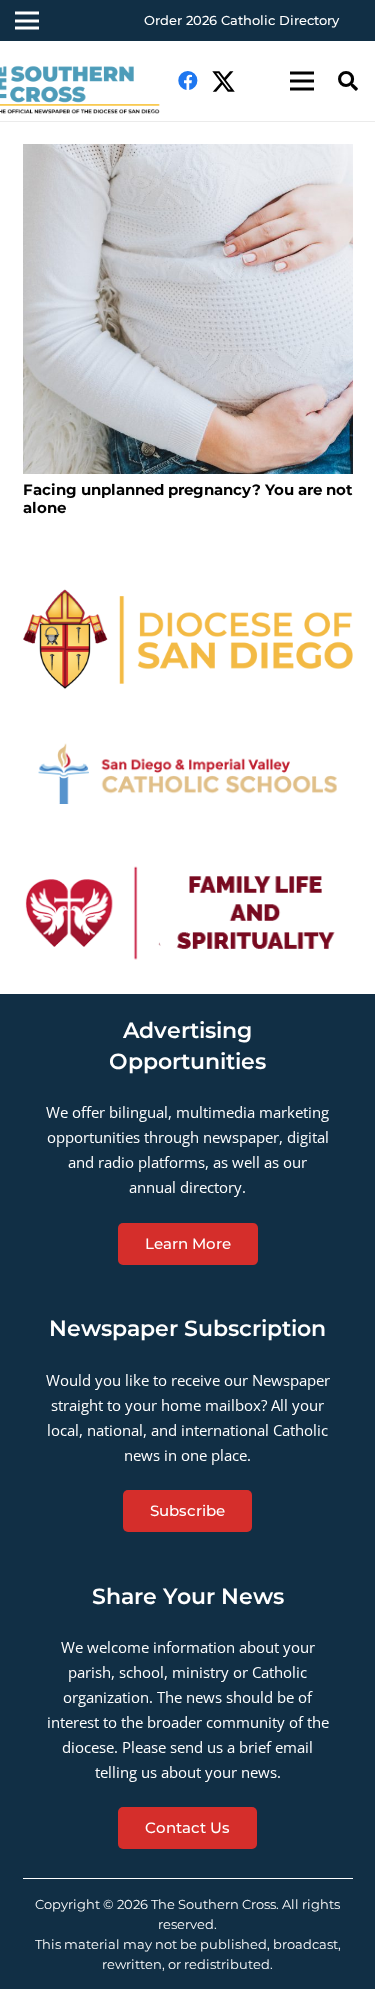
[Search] (348, 81)
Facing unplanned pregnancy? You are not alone (188, 498)
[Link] (188, 639)
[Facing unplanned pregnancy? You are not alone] (188, 309)
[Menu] (302, 81)
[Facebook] (188, 81)
